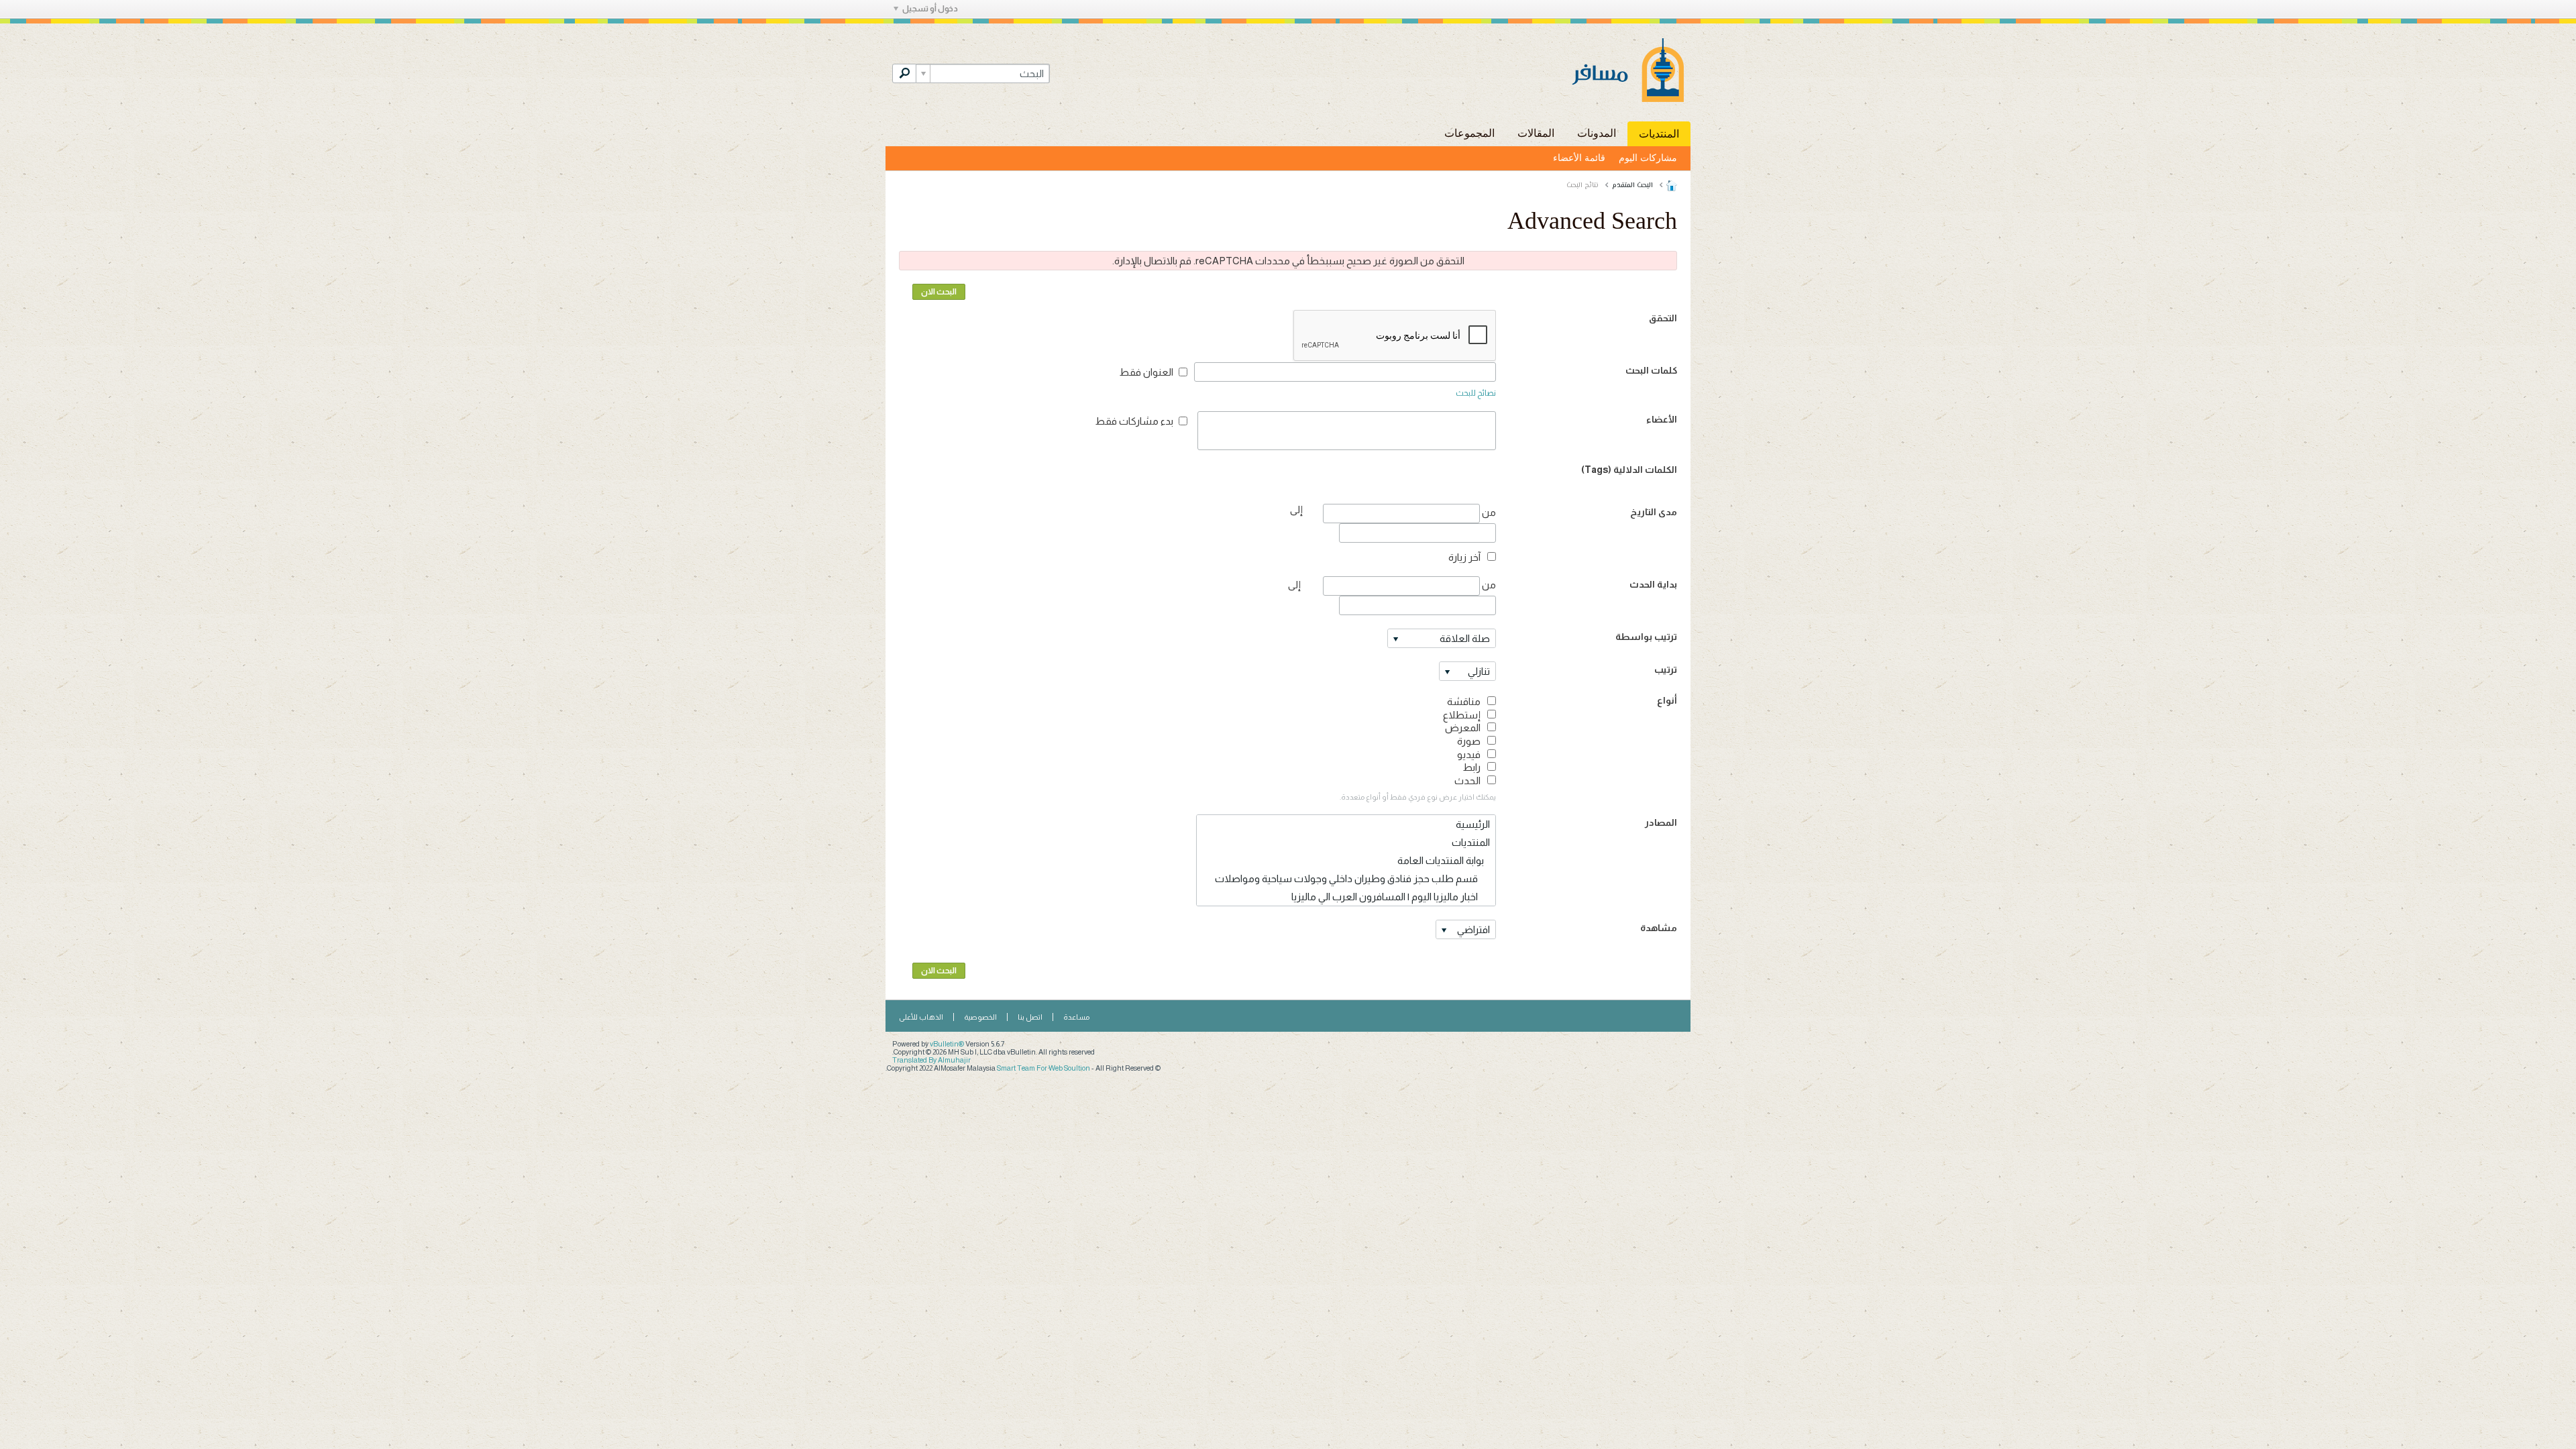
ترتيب (1666, 669)
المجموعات (1469, 133)
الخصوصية (980, 1017)
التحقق (1663, 318)
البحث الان (939, 292)
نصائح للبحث (1476, 393)
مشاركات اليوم (1648, 158)
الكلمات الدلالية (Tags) (1629, 470)
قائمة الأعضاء (1579, 158)
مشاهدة (1659, 928)
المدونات (1597, 133)
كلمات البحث (1651, 370)
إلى (1294, 585)
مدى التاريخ (1654, 512)
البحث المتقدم (1632, 185)
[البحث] (904, 73)
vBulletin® (947, 1044)
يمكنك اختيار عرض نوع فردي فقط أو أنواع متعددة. (1418, 797)
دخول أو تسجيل (930, 9)
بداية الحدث (1653, 584)
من (1488, 512)
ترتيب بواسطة (1646, 637)
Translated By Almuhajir (931, 1060)
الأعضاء (1662, 419)
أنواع (1667, 700)
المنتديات (1659, 134)
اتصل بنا (1030, 1017)
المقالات (1536, 133)
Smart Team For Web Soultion (1043, 1068)
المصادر (1661, 822)
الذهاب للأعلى (921, 1017)
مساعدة (1076, 1017)
